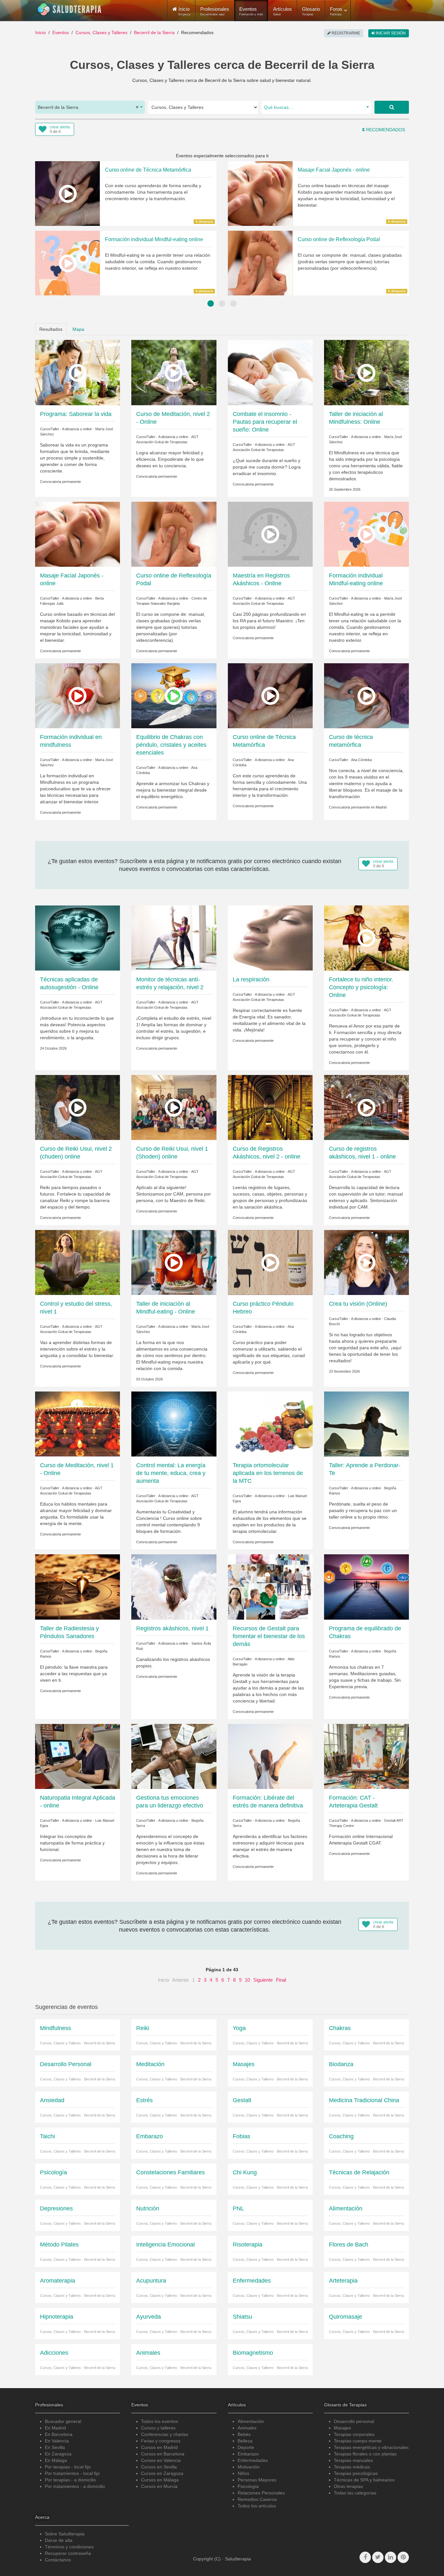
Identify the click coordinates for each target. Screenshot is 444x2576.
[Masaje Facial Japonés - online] (78, 534)
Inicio (40, 32)
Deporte (246, 2447)
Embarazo (248, 2454)
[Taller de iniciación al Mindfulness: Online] (366, 372)
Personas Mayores (257, 2480)
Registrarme (345, 33)
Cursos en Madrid (159, 2447)
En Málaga (56, 2460)
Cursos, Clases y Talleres (101, 32)
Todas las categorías (355, 2493)
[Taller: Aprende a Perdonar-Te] (366, 1424)
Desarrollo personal (354, 2421)
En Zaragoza (58, 2454)
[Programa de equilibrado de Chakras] (366, 1586)
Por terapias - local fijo (68, 2467)
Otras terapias (348, 2486)
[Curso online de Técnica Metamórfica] (270, 695)
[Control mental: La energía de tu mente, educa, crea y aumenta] (174, 1424)
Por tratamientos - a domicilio (75, 2486)
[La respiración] (270, 938)
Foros (336, 11)
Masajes (342, 2428)
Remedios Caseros (257, 2499)
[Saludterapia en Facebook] (365, 2557)
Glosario (311, 11)
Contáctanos (58, 2560)
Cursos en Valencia (161, 2460)
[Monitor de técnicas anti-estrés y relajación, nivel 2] (174, 938)
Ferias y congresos (161, 2441)
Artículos (282, 11)
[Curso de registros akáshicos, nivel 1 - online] (366, 1107)
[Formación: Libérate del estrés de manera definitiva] (270, 1756)
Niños (243, 2473)
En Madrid (55, 2428)
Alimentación (251, 2421)
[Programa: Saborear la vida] (78, 372)
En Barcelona (59, 2434)
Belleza (245, 2441)
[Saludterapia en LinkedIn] (391, 2557)
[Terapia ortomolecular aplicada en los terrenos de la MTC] (270, 1424)
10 (247, 1980)
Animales (247, 2428)
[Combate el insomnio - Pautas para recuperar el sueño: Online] (270, 372)
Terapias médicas (352, 2467)
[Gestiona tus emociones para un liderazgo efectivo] (174, 1756)
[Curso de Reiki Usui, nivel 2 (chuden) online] (78, 1107)
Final (281, 1980)
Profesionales (215, 11)
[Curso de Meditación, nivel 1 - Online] (78, 1424)
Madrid (381, 807)
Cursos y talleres (158, 2428)
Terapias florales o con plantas (365, 2454)
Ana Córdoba (361, 760)
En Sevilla (55, 2447)
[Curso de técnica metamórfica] (366, 695)
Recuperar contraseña (68, 2553)
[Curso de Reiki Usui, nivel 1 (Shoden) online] (174, 1107)
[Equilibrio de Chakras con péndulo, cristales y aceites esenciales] (174, 695)
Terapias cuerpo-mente (358, 2441)
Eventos (251, 11)
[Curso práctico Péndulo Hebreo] (270, 1262)
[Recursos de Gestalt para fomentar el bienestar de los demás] (270, 1586)
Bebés (244, 2434)
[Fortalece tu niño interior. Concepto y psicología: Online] (366, 938)
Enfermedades (253, 2460)
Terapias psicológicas (356, 2473)
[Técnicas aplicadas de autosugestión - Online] (78, 938)
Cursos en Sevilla (159, 2467)
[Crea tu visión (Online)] (366, 1262)
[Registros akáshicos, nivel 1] (174, 1586)
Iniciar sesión (390, 33)
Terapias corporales (354, 2434)
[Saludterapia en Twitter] (378, 2557)
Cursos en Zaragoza (162, 2473)
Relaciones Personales (261, 2493)
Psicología (248, 2486)
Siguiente (263, 1980)
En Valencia (57, 2441)
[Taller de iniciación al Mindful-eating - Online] (174, 1262)
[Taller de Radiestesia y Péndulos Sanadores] (78, 1586)
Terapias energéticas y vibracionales (371, 2447)
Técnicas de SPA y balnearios (364, 2480)
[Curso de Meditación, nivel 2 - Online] (174, 372)
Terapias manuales (353, 2460)
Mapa (78, 329)
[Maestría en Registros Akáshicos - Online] (270, 534)
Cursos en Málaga (160, 2480)
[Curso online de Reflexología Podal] (174, 534)
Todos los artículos (257, 2506)
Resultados (51, 329)
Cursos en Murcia (159, 2486)
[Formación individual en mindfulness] (78, 695)
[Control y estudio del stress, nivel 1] (78, 1262)
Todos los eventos (160, 2421)
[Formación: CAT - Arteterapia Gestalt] (366, 1756)
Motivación (249, 2467)
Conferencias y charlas (165, 2434)
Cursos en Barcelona (163, 2454)
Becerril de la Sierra (154, 32)
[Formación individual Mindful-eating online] (366, 534)
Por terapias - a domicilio (70, 2480)
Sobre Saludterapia (65, 2534)
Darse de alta (59, 2540)
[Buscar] (392, 107)
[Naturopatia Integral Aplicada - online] (78, 1756)
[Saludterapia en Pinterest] (403, 2557)
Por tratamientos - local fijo (72, 2473)
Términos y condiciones (69, 2547)
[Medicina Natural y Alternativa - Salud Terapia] (70, 9)
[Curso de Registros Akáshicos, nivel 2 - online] (270, 1107)
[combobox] (90, 107)
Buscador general (63, 2421)
